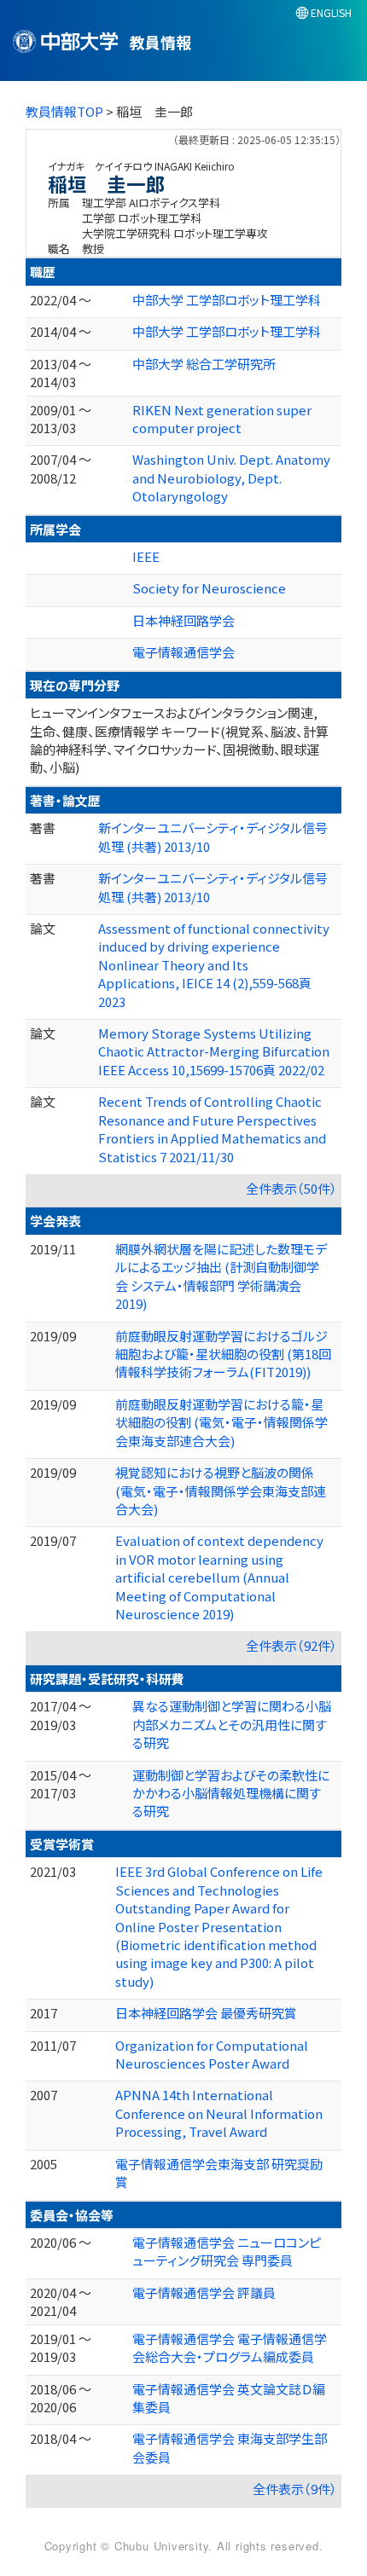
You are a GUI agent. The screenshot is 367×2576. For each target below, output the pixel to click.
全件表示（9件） (295, 2489)
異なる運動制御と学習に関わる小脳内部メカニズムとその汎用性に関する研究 (232, 1724)
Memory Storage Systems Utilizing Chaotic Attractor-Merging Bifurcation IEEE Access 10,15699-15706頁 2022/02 (214, 1051)
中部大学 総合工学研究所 (204, 364)
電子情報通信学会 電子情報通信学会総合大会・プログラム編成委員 (230, 2347)
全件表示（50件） (291, 1188)
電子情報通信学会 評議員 (204, 2292)
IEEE (146, 556)
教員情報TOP (64, 111)
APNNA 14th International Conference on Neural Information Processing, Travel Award (219, 2113)
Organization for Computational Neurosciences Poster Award (212, 2054)
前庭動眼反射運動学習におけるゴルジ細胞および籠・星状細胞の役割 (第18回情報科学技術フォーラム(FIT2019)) (223, 1354)
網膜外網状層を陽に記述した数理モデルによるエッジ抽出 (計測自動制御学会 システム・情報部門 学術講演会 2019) (221, 1276)
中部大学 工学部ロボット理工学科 (227, 300)
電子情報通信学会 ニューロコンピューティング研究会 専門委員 (227, 2251)
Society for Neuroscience (209, 588)
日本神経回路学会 (183, 620)
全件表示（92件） (291, 1645)
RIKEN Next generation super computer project (222, 419)
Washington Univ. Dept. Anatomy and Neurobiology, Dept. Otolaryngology (231, 478)
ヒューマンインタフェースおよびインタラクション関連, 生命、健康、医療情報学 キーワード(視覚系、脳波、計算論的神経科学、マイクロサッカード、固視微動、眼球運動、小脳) (179, 740)
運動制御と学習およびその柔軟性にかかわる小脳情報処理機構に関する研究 (231, 1793)
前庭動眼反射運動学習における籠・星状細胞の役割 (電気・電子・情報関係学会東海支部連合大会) (221, 1422)
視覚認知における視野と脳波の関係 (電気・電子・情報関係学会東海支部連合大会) (221, 1491)
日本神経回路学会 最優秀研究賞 (206, 2013)
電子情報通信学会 (183, 652)
